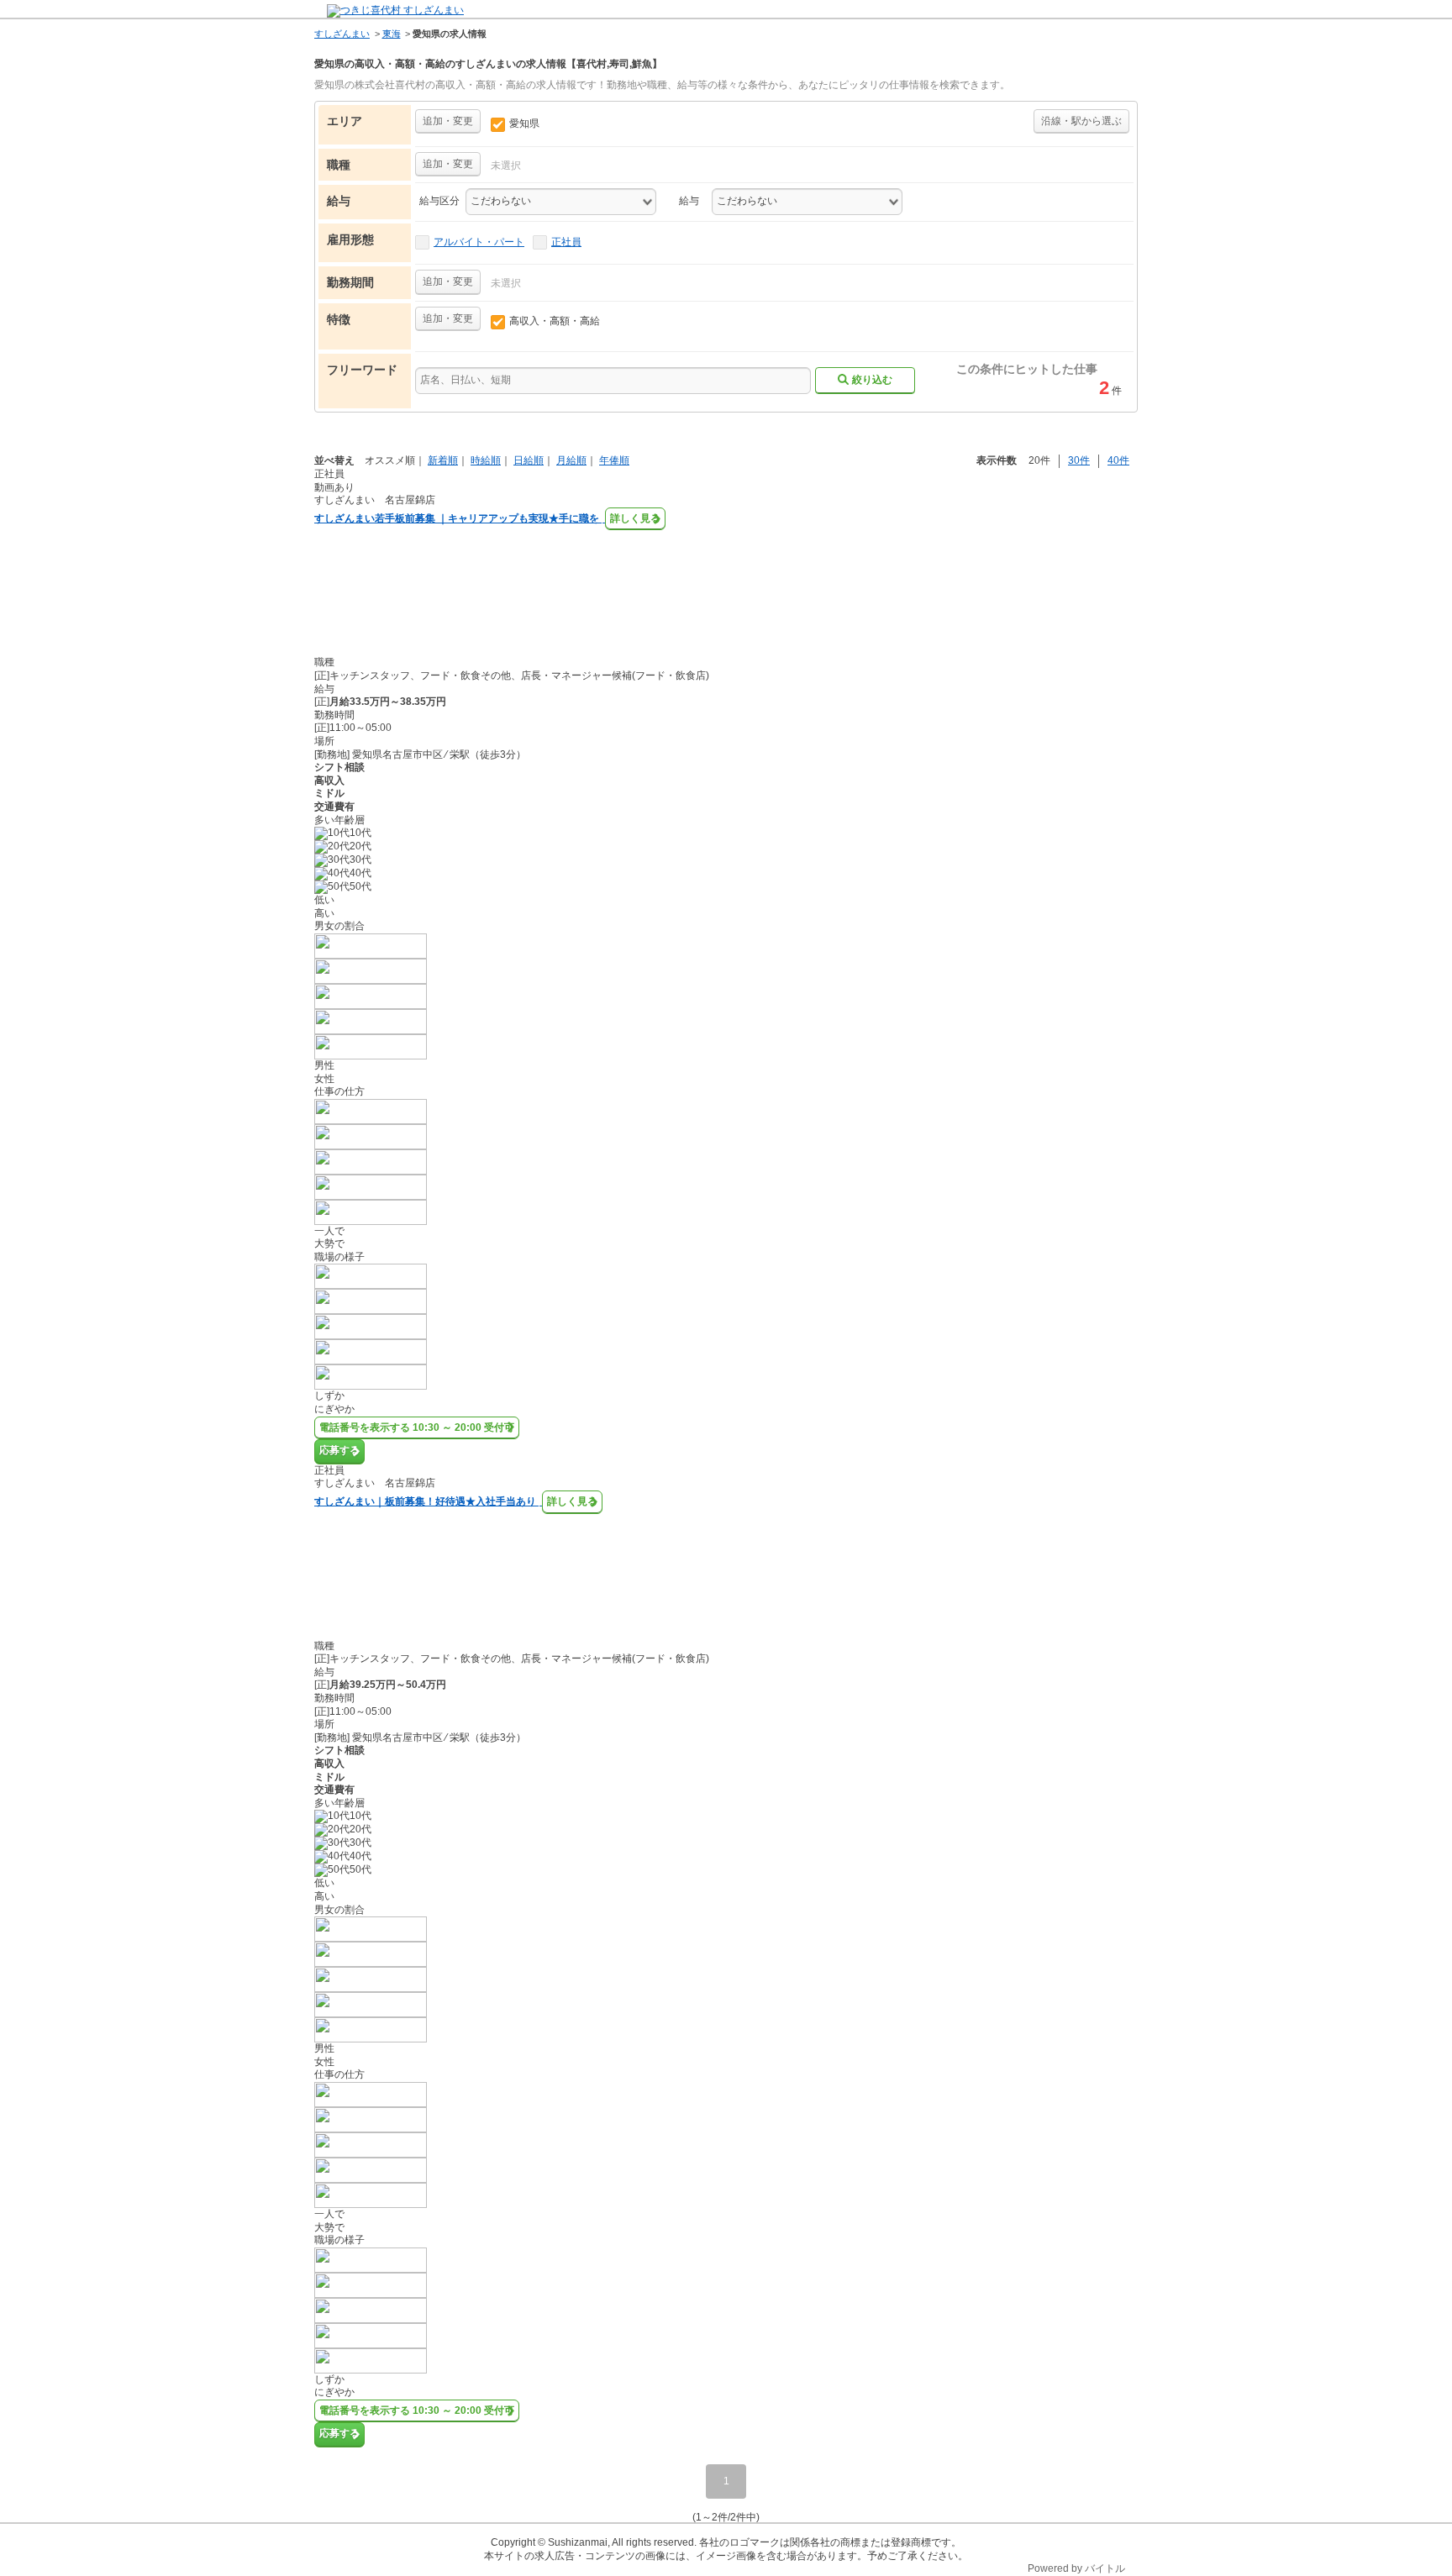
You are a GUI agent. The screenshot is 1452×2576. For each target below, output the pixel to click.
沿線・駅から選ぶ (1081, 121)
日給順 (529, 460)
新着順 (443, 460)
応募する (339, 1450)
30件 (1079, 460)
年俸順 (614, 460)
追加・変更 (448, 121)
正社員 (566, 242)
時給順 (486, 460)
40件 (1118, 460)
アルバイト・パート (479, 242)
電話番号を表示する (417, 1427)
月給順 (571, 460)
